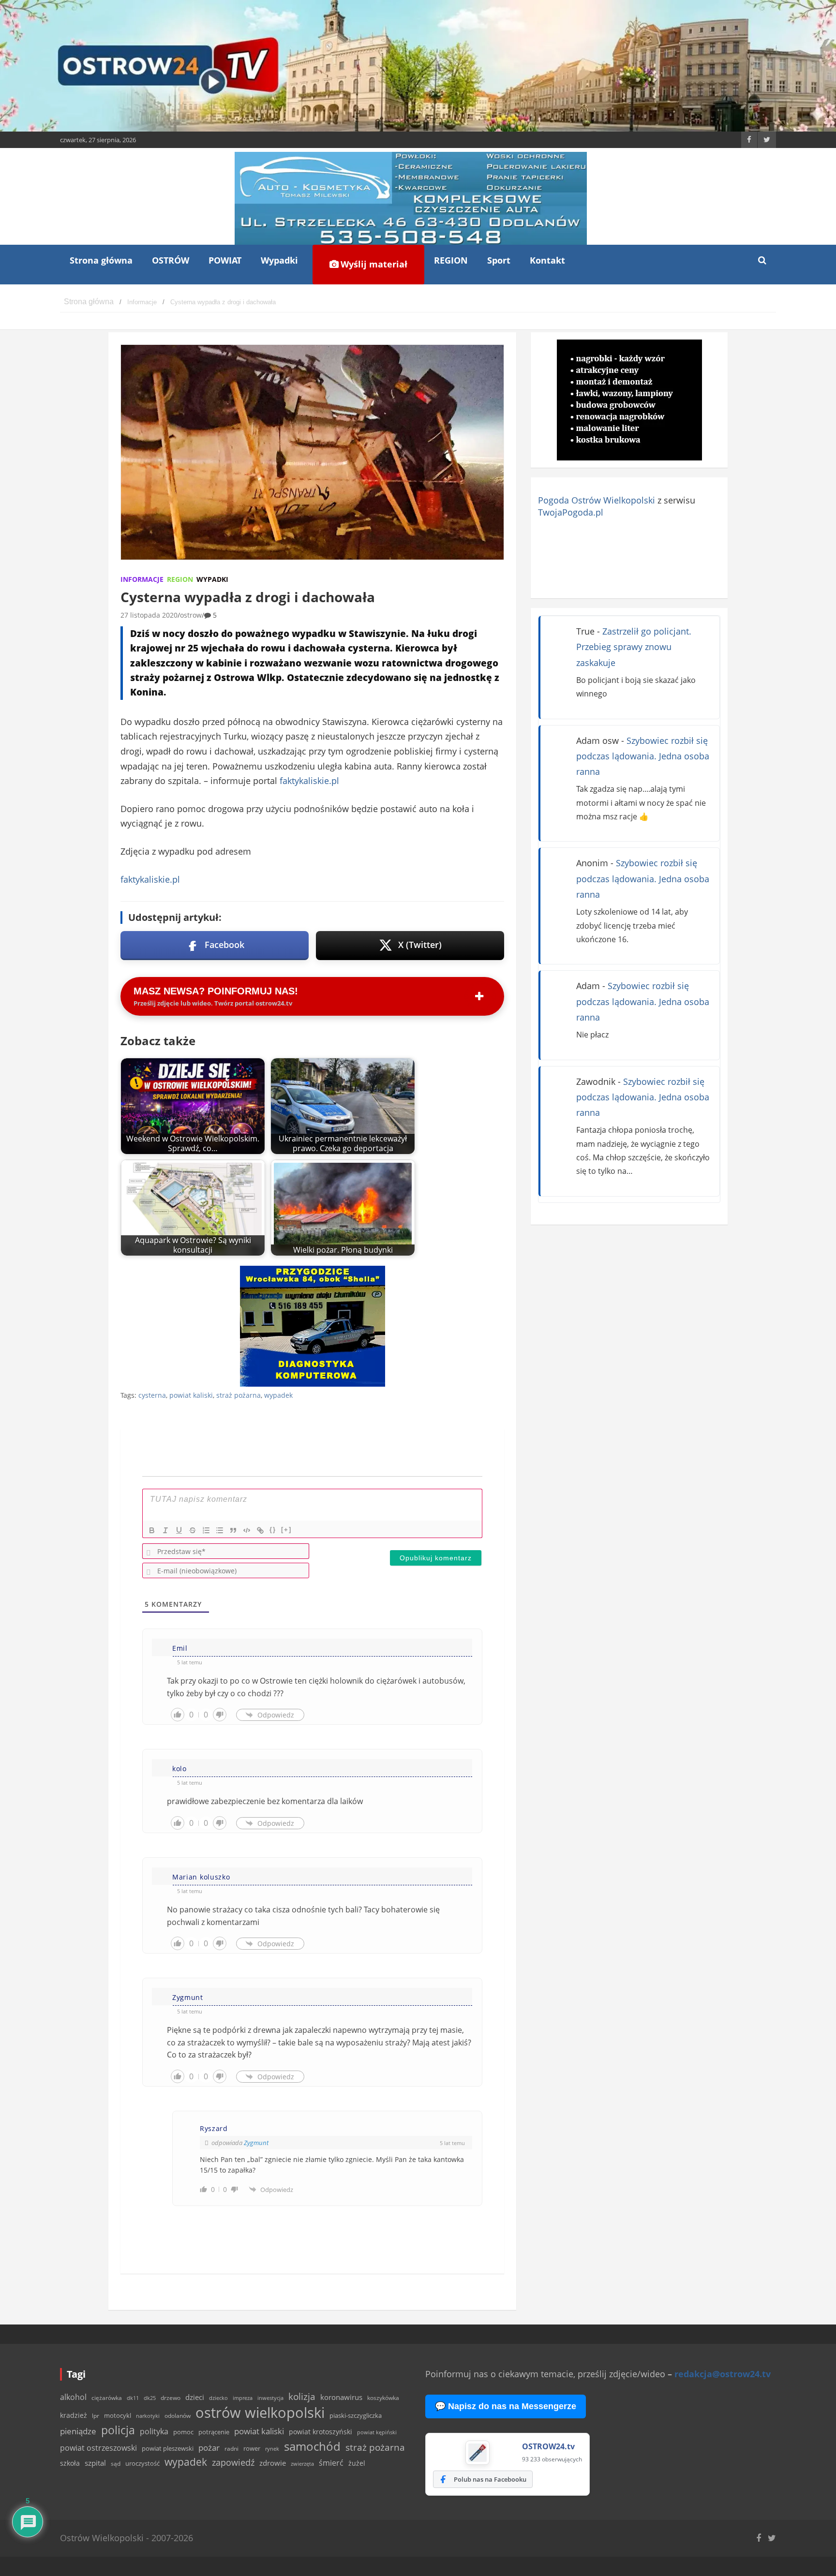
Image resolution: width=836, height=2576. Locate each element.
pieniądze (78, 2431)
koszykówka (383, 2398)
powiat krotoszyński (321, 2432)
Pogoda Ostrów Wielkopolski (597, 500)
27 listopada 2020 (149, 615)
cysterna (152, 1395)
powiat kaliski (191, 1395)
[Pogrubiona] (152, 1530)
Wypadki (279, 260)
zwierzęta (302, 2464)
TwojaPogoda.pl (571, 512)
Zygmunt (256, 2143)
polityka (154, 2431)
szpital (95, 2463)
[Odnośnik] (260, 1530)
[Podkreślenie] (179, 1530)
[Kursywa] (165, 1530)
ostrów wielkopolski (260, 2413)
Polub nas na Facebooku (490, 2479)
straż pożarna (239, 1395)
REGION (451, 260)
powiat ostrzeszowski (98, 2448)
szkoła (70, 2463)
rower (252, 2448)
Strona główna (101, 260)
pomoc (183, 2432)
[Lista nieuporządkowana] (220, 1530)
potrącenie (214, 2432)
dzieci (195, 2397)
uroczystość (142, 2463)
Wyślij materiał (373, 264)
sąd (116, 2464)
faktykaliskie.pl (309, 781)
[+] (286, 1530)
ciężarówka (107, 2398)
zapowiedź (233, 2462)
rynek (272, 2449)
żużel (357, 2463)
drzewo (171, 2398)
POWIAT (225, 260)
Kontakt (547, 260)
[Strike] (193, 1530)
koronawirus (341, 2397)
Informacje (142, 579)
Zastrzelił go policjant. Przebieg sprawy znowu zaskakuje (634, 647)
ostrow (191, 615)
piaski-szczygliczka (356, 2415)
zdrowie (273, 2463)
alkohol (73, 2397)
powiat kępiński (377, 2432)
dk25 (150, 2398)
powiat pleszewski (168, 2448)
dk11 (133, 2398)
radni (231, 2449)
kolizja (302, 2397)
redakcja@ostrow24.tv (723, 2374)
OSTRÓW (171, 260)
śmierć (331, 2463)
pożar (209, 2447)
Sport (499, 260)
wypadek (278, 1395)
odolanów (178, 2416)
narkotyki (148, 2416)
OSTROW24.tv (548, 2446)
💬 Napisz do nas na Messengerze (506, 2406)
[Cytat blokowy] (233, 1530)
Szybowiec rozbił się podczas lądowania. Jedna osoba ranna (643, 756)
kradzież (74, 2415)
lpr (96, 2416)
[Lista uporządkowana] (206, 1530)
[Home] (89, 302)
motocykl (118, 2415)
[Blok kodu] (247, 1530)
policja (118, 2430)
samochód (312, 2446)
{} (273, 1530)
